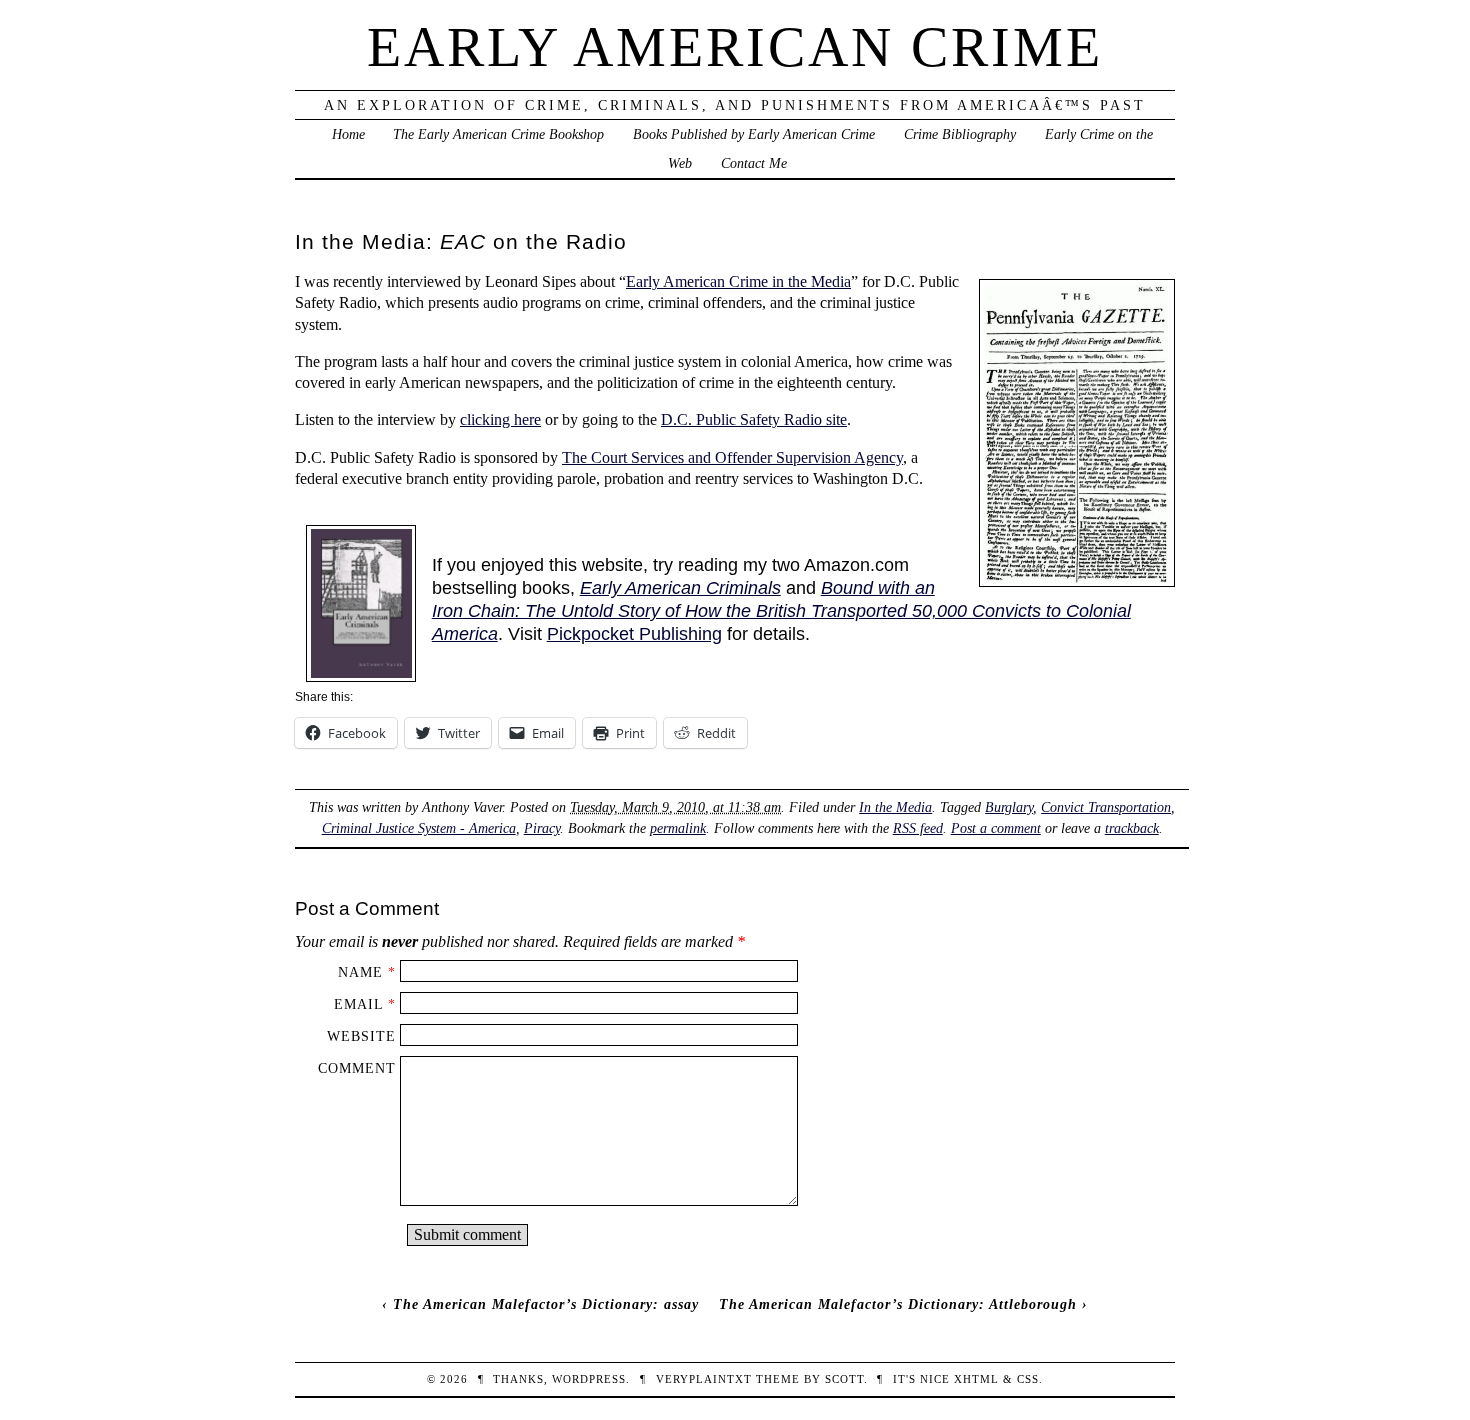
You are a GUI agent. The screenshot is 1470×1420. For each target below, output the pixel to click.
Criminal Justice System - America (419, 828)
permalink (678, 828)
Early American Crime (735, 47)
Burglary (1009, 807)
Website (361, 1036)
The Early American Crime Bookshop (498, 134)
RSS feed (918, 828)
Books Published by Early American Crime (754, 134)
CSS (1028, 1379)
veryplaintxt (704, 1379)
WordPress (589, 1379)
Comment (357, 1068)
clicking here (500, 419)
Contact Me (754, 163)
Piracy (542, 828)
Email (358, 1004)
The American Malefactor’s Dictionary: (546, 1304)
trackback (1132, 828)
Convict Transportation (1106, 807)
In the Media (895, 807)
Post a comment (996, 828)
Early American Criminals (680, 588)
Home (348, 134)
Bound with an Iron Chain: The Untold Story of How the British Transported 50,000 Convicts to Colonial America (781, 611)
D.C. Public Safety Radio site (754, 419)
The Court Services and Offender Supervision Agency (732, 457)
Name (360, 972)
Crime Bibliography (960, 134)
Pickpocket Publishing (634, 634)
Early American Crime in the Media (738, 281)
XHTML (976, 1379)
